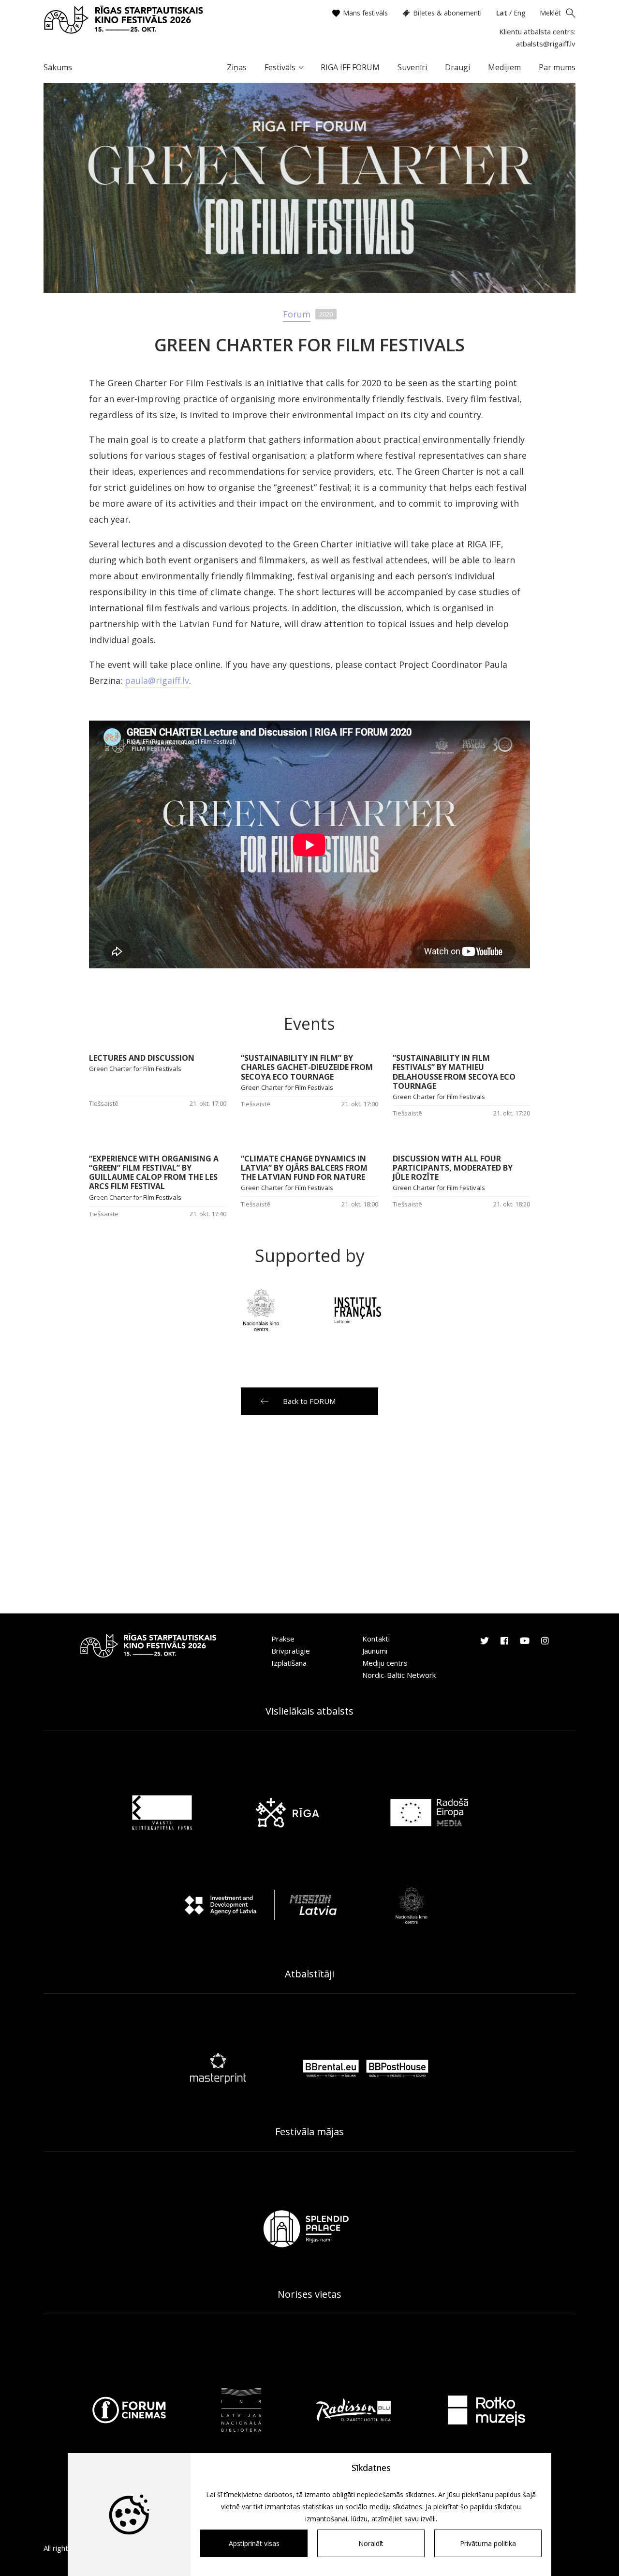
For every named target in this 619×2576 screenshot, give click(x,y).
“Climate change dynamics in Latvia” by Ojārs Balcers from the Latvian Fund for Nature (304, 1168)
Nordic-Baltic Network (399, 1675)
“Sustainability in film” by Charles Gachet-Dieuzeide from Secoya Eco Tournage (307, 1068)
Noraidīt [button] (371, 2543)
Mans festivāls (365, 13)
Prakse (283, 1639)
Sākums (58, 67)
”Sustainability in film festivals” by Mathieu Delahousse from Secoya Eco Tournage (454, 1072)
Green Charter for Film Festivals (135, 1069)
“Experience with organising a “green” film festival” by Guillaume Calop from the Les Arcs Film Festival (154, 1173)
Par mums (557, 67)
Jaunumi (375, 1651)
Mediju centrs (385, 1663)
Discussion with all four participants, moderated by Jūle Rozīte (453, 1168)
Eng (519, 13)
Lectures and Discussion (142, 1058)
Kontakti (376, 1639)
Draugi (457, 67)
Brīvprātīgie (291, 1651)
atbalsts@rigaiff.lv (546, 44)
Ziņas (237, 67)
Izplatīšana (289, 1663)
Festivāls (280, 67)
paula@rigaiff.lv (157, 680)
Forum (297, 314)
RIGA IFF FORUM (350, 67)
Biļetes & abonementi (447, 13)
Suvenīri (412, 67)
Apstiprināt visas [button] (254, 2543)
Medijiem (504, 67)
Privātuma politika (488, 2543)
